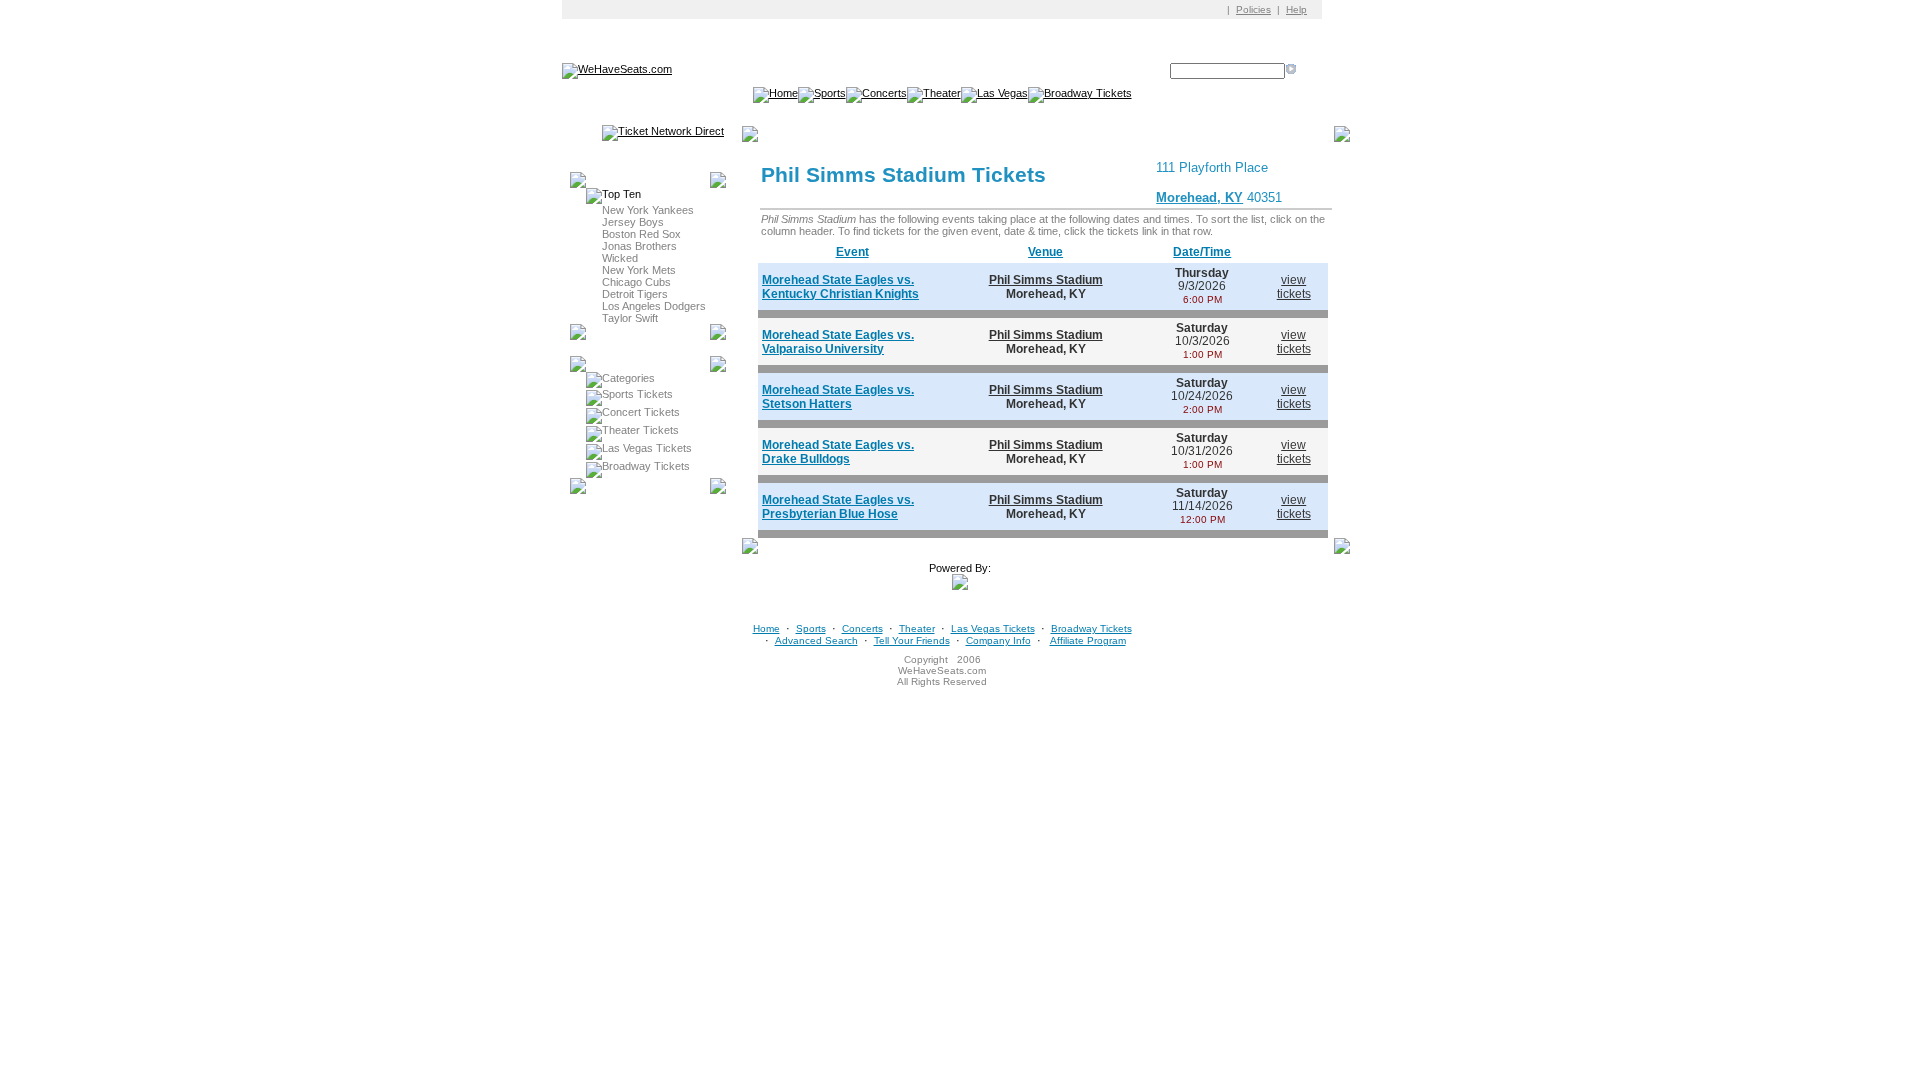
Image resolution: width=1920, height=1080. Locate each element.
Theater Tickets (640, 430)
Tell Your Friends (912, 640)
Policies (1253, 9)
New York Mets (639, 270)
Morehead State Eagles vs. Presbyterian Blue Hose (838, 507)
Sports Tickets (637, 394)
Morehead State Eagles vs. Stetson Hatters (838, 397)
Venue (1045, 252)
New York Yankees (648, 210)
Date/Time (1202, 252)
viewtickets (1294, 287)
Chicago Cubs (636, 282)
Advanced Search (816, 640)
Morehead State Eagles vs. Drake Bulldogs (838, 452)
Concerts (862, 628)
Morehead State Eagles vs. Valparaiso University (838, 342)
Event (852, 252)
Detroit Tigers (635, 294)
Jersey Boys (633, 222)
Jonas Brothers (639, 246)
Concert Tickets (641, 412)
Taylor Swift (630, 318)
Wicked (620, 258)
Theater (917, 628)
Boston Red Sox (641, 234)
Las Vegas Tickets (647, 448)
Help (1296, 9)
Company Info (998, 640)
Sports (811, 628)
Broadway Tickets (646, 466)
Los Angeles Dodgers (654, 306)
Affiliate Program (1088, 640)
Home (766, 628)
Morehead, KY (1199, 197)
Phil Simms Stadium (1046, 280)
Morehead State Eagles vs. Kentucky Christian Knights (840, 287)
